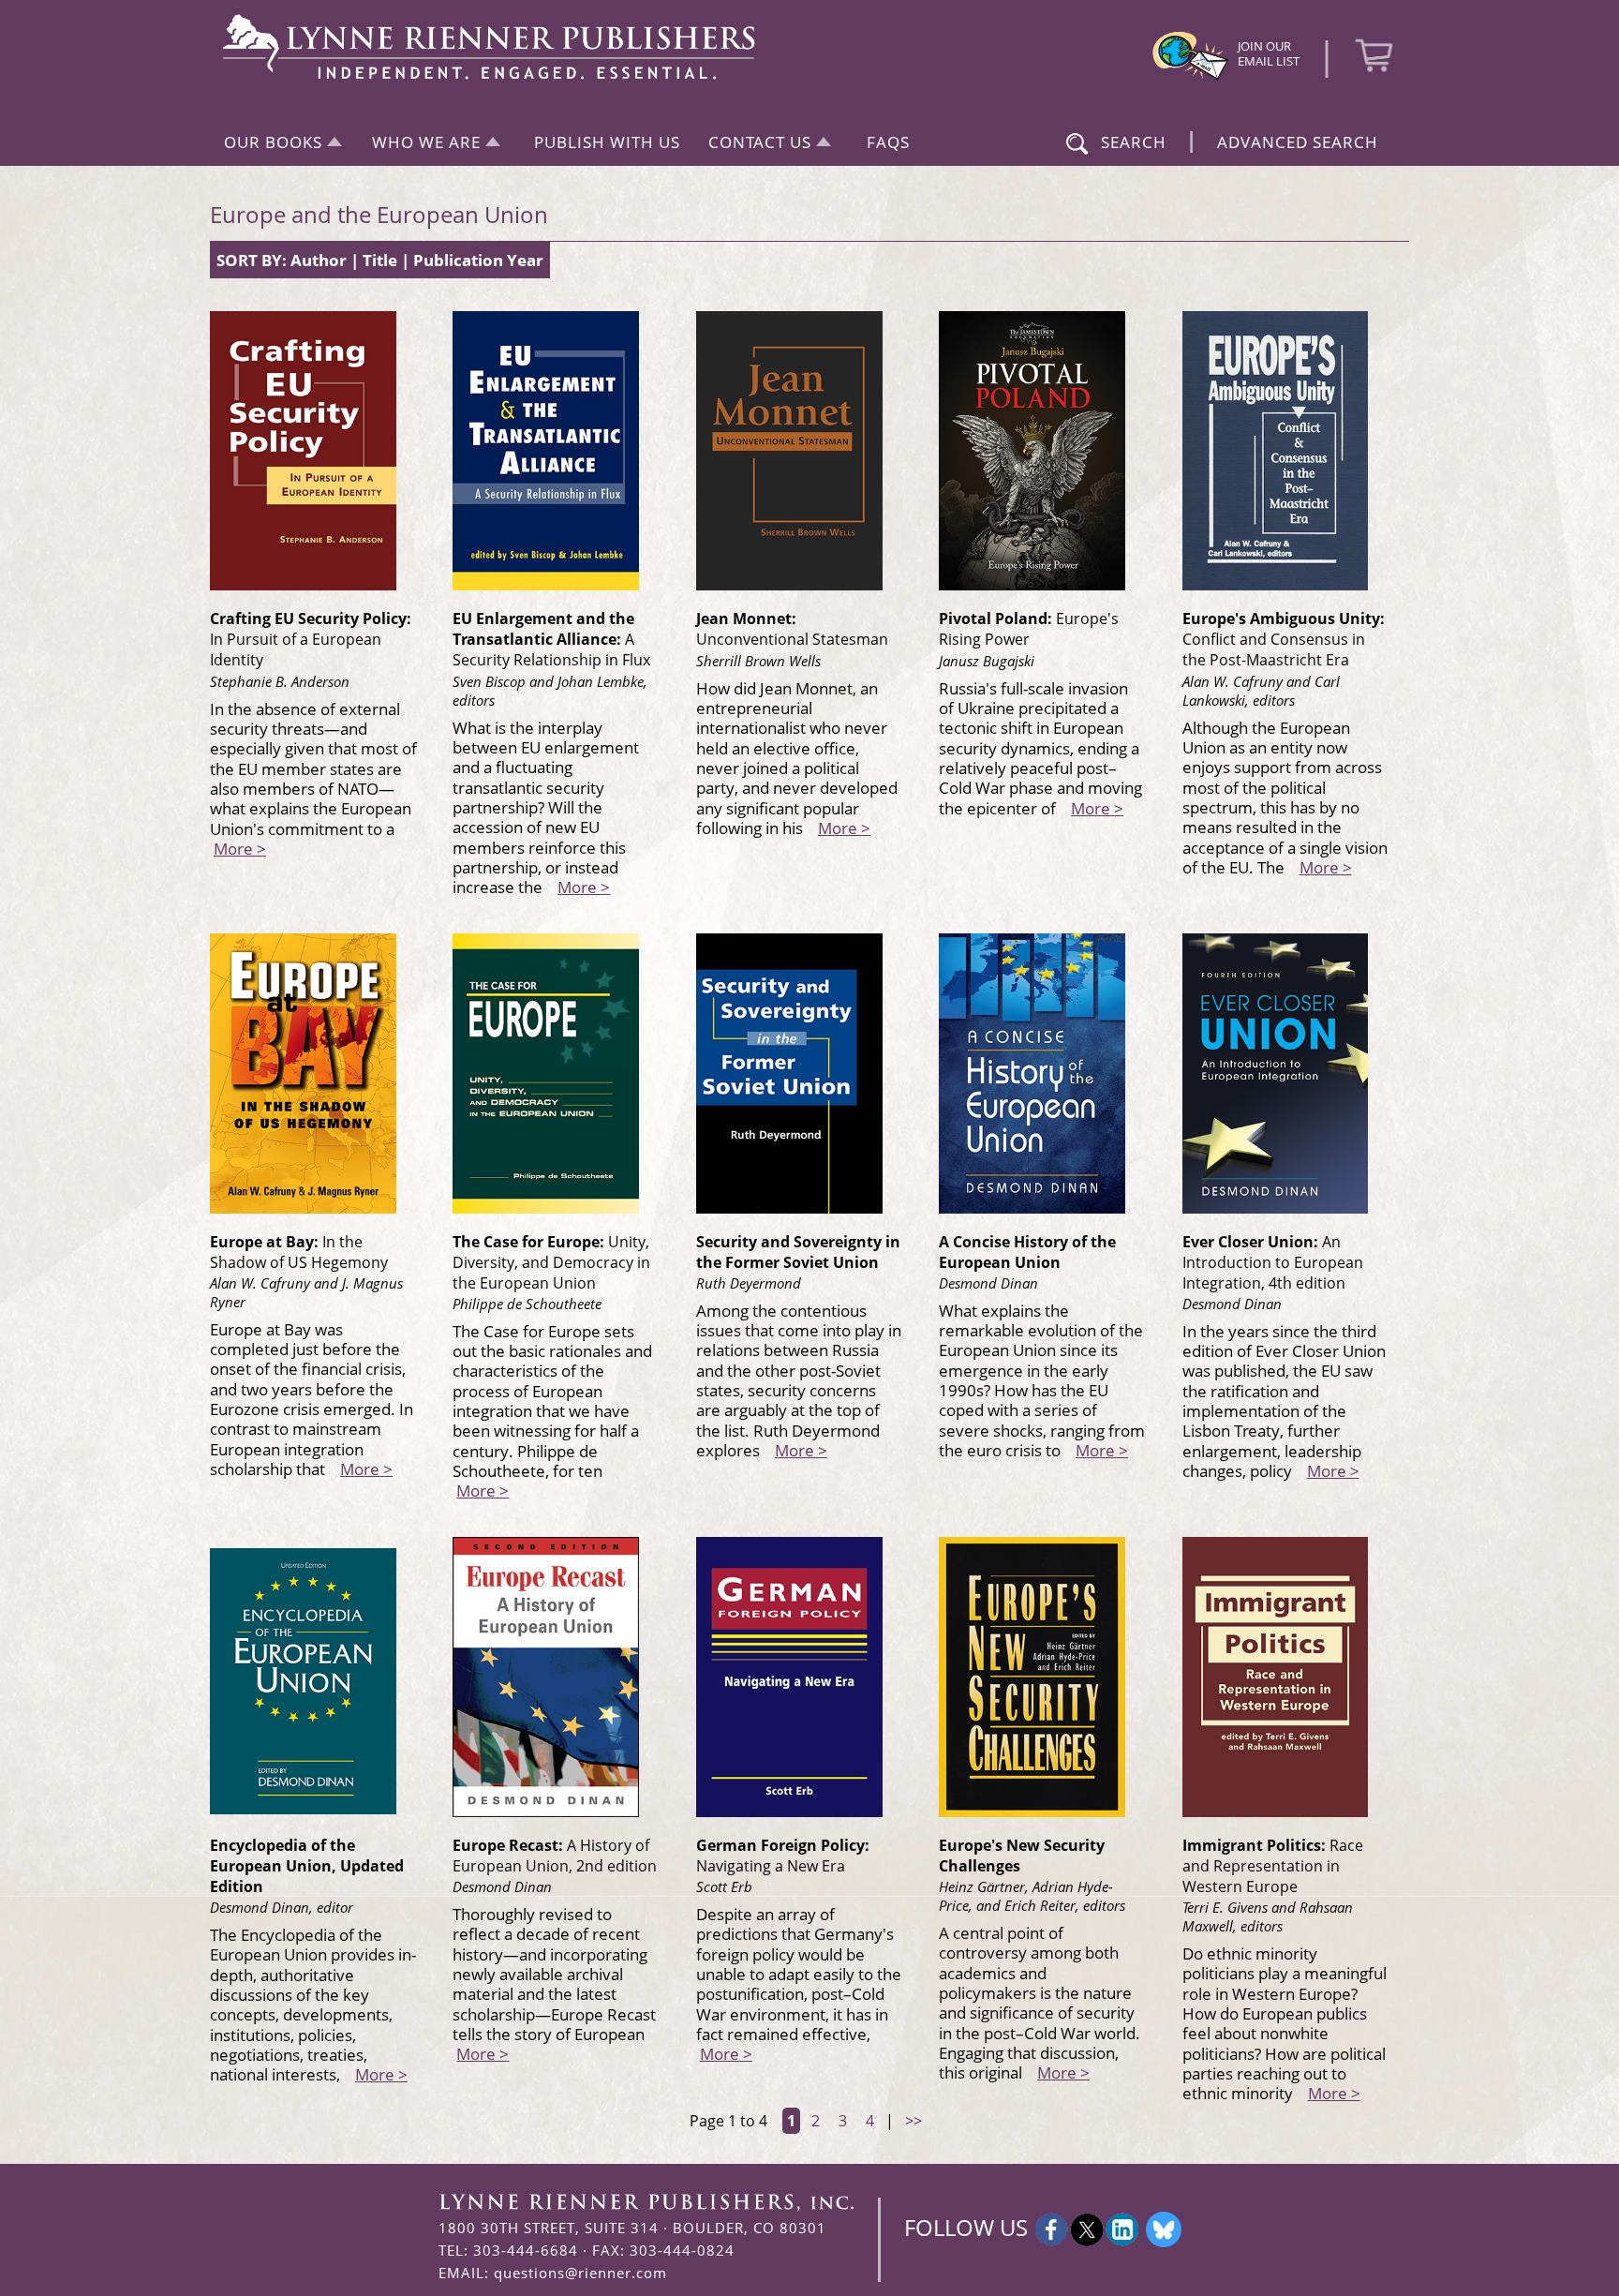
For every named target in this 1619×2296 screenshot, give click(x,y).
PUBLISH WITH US (607, 142)
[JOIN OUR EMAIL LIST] (1191, 78)
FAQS (888, 142)
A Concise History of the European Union (1027, 1252)
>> (913, 2121)
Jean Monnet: (792, 629)
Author (319, 260)
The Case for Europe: (551, 1262)
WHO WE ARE (426, 142)
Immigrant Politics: (1273, 1866)
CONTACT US (760, 142)
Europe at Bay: (299, 1252)
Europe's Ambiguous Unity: (1284, 639)
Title (380, 260)
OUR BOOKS (273, 142)
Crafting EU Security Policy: (311, 639)
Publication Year (478, 260)
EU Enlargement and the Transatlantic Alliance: (551, 639)
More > (240, 848)
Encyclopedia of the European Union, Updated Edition (307, 1866)
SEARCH (1134, 142)
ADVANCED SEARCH (1298, 142)
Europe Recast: (555, 1856)
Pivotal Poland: (1029, 629)
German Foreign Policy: (783, 1856)
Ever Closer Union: (1273, 1262)
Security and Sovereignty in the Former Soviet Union (798, 1252)
